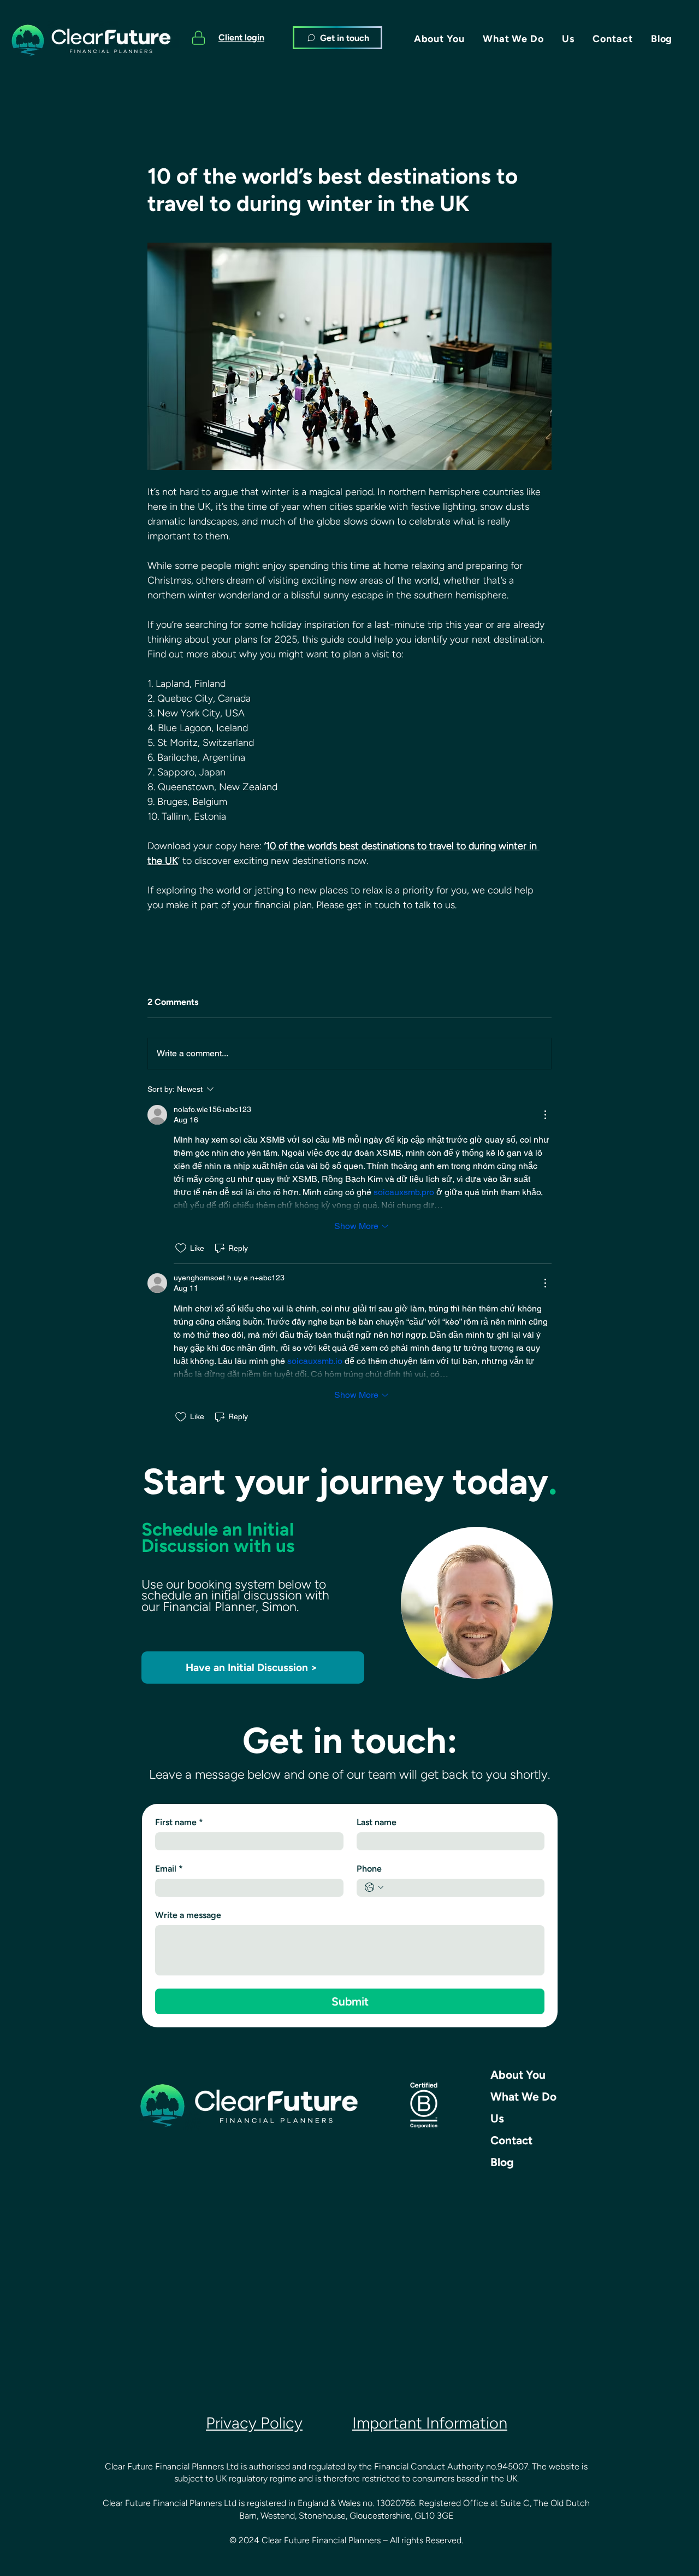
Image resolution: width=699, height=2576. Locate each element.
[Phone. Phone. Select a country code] (374, 1887)
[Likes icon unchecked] (181, 1248)
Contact (511, 2140)
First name (179, 1822)
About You (518, 2075)
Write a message (188, 1915)
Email (169, 1869)
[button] (439, 39)
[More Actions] (545, 1115)
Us (497, 2118)
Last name (377, 1822)
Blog (502, 2162)
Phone (369, 1869)
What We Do (523, 2096)
